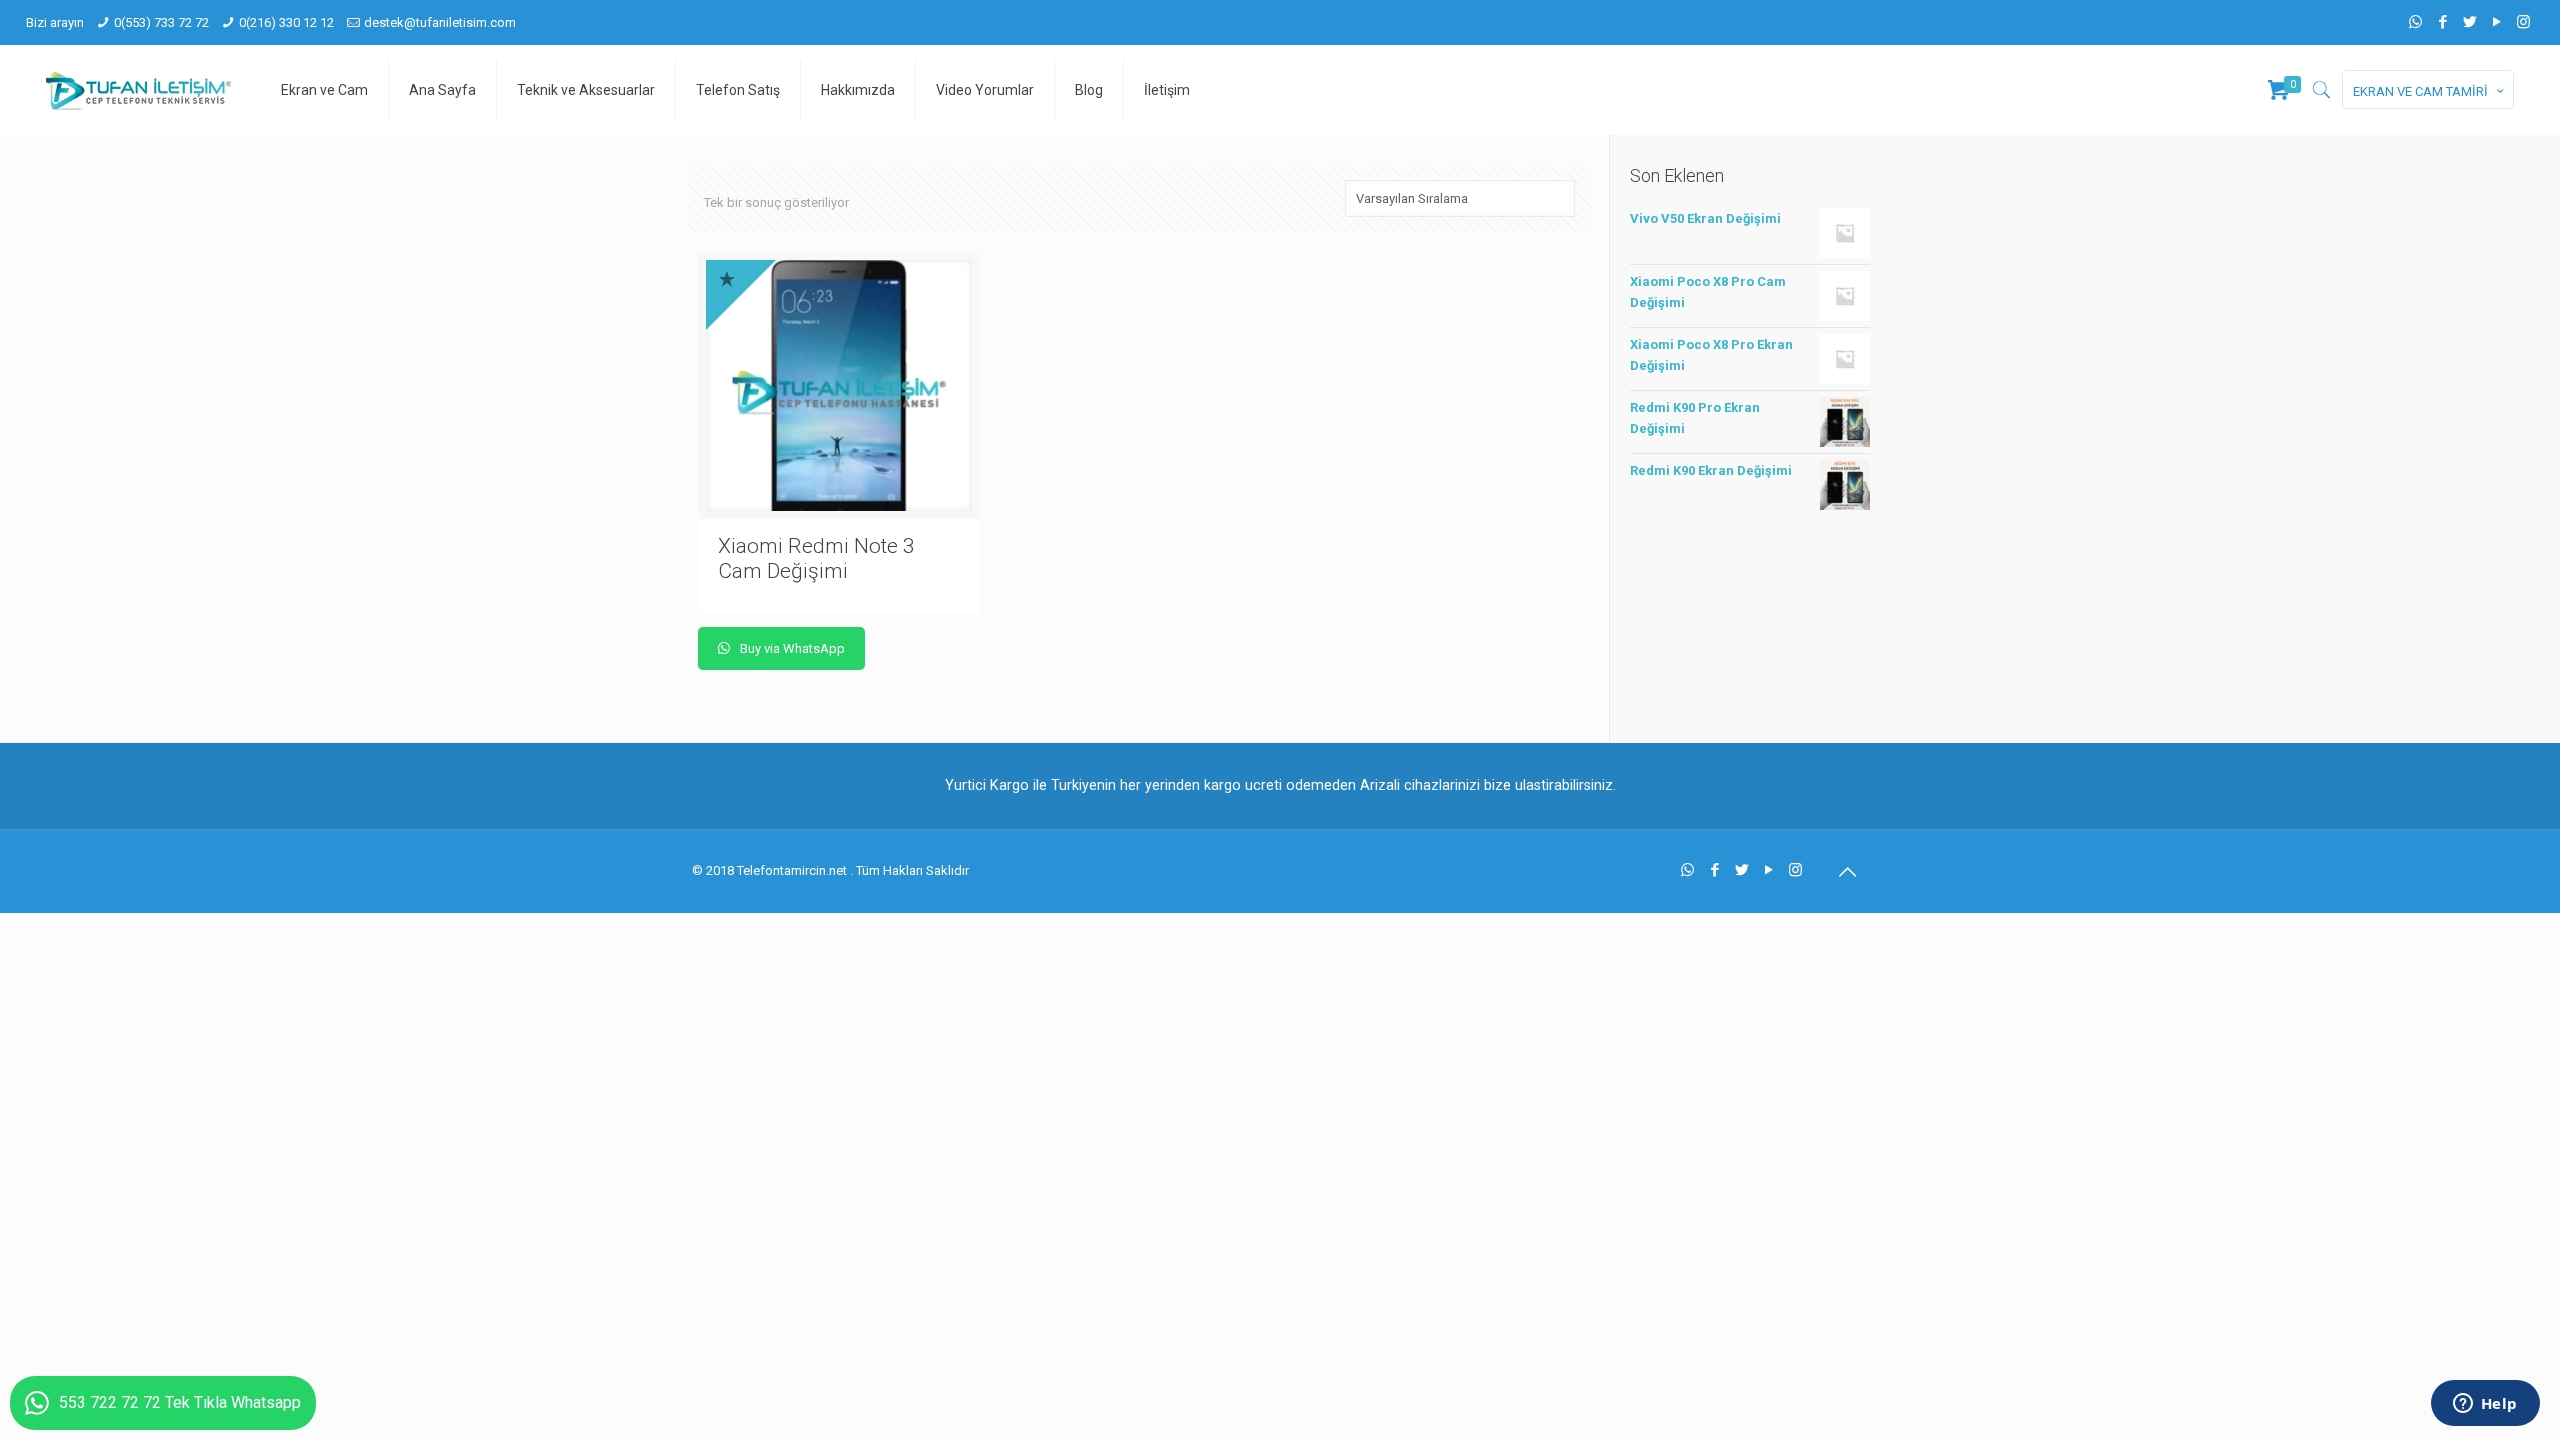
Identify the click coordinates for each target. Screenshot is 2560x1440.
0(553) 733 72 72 (161, 22)
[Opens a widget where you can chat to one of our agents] (2485, 1405)
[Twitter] (2469, 22)
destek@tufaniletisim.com (440, 22)
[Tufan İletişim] (138, 90)
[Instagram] (2523, 22)
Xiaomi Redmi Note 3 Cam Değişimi (816, 558)
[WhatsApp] (2415, 22)
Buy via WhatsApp (791, 648)
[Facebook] (2442, 22)
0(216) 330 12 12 (286, 22)
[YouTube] (2496, 22)
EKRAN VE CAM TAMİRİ (2420, 91)
